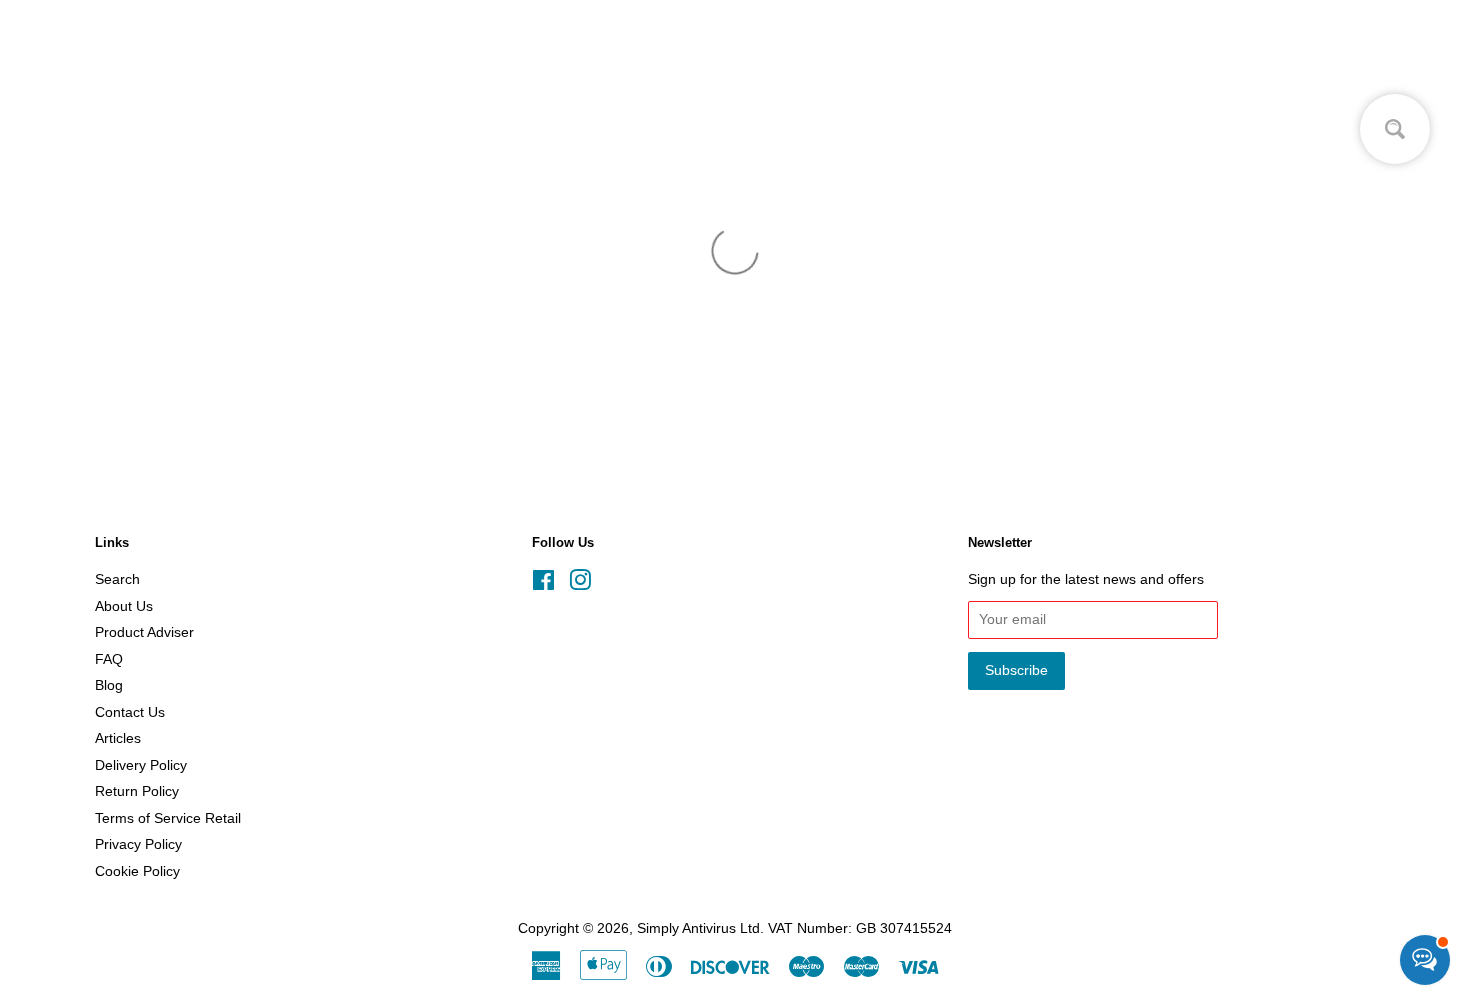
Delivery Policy (141, 765)
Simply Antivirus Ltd (698, 928)
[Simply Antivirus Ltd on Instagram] (580, 584)
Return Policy (137, 791)
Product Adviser (144, 632)
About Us (124, 606)
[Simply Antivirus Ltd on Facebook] (543, 584)
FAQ (109, 659)
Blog (109, 685)
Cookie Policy (137, 871)
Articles (118, 738)
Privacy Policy (138, 844)
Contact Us (130, 712)
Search (117, 579)
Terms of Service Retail (168, 818)
